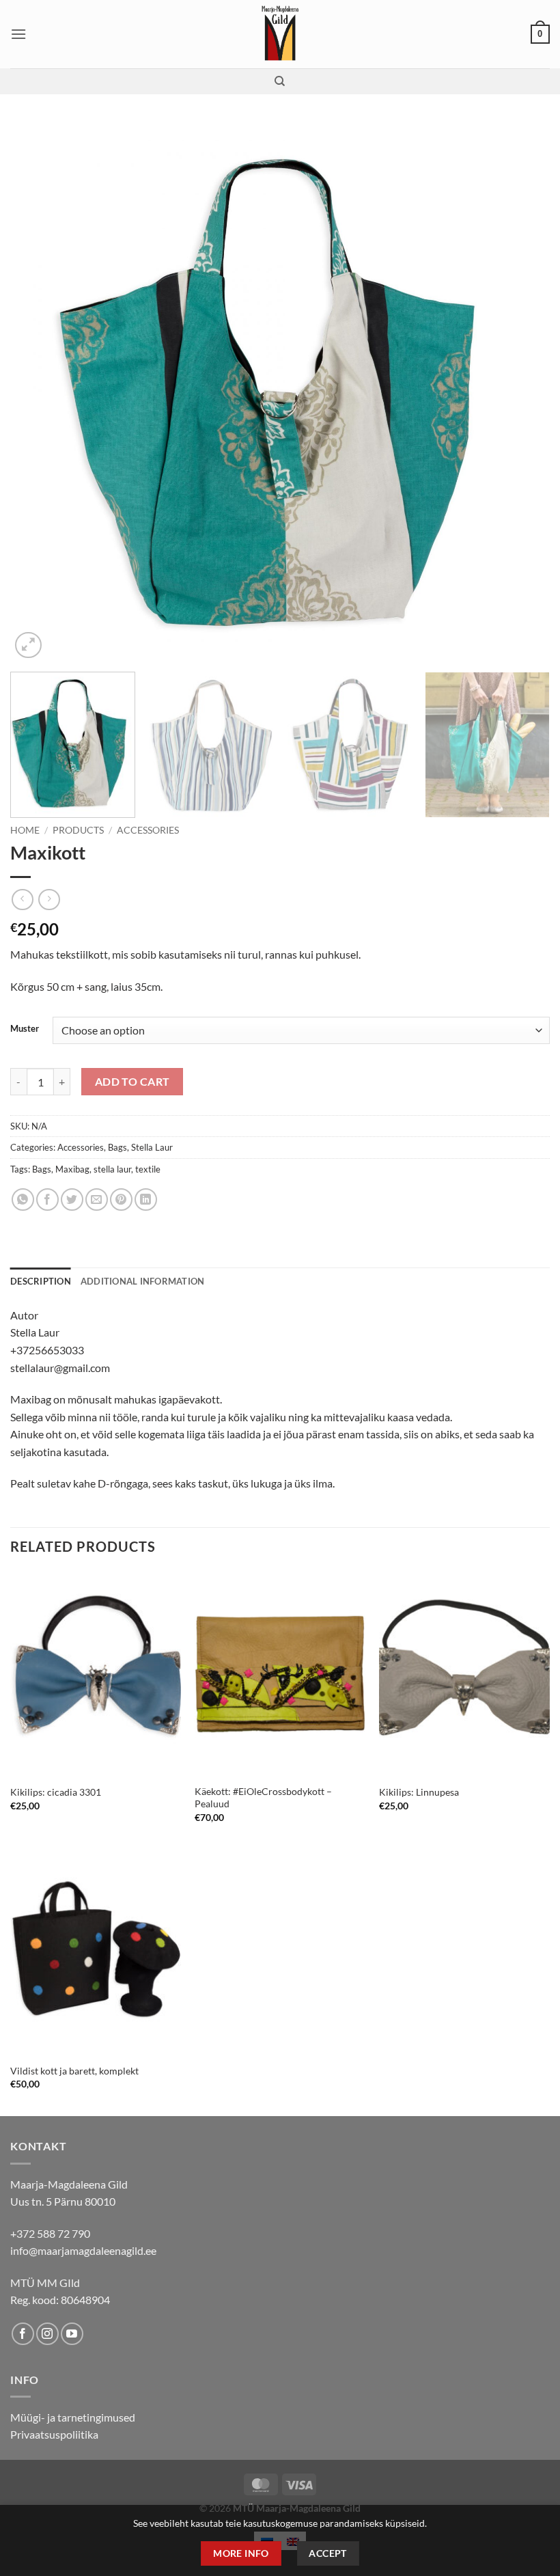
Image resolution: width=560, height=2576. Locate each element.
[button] (18, 34)
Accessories (148, 830)
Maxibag (72, 1169)
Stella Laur (152, 1147)
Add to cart (132, 1082)
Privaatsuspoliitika (54, 2434)
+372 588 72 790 (50, 2233)
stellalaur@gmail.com (60, 1368)
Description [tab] (41, 1281)
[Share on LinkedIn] (146, 1200)
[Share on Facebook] (47, 1200)
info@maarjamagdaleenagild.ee (83, 2250)
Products (78, 830)
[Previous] (38, 392)
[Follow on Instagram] (47, 2334)
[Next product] (22, 900)
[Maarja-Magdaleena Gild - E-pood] (280, 34)
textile (148, 1169)
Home (25, 830)
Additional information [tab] (143, 1281)
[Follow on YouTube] (72, 2334)
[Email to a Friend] (97, 1200)
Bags (117, 1147)
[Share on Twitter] (72, 1200)
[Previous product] (49, 900)
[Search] (280, 81)
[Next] (522, 392)
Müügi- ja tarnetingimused (73, 2417)
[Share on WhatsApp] (23, 1200)
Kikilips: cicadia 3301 (56, 1792)
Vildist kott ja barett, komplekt (74, 2071)
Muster (25, 1029)
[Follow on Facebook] (23, 2334)
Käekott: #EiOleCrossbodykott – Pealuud (263, 1798)
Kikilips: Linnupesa (419, 1792)
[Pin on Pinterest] (121, 1200)
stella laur (112, 1169)
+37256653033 (47, 1350)
